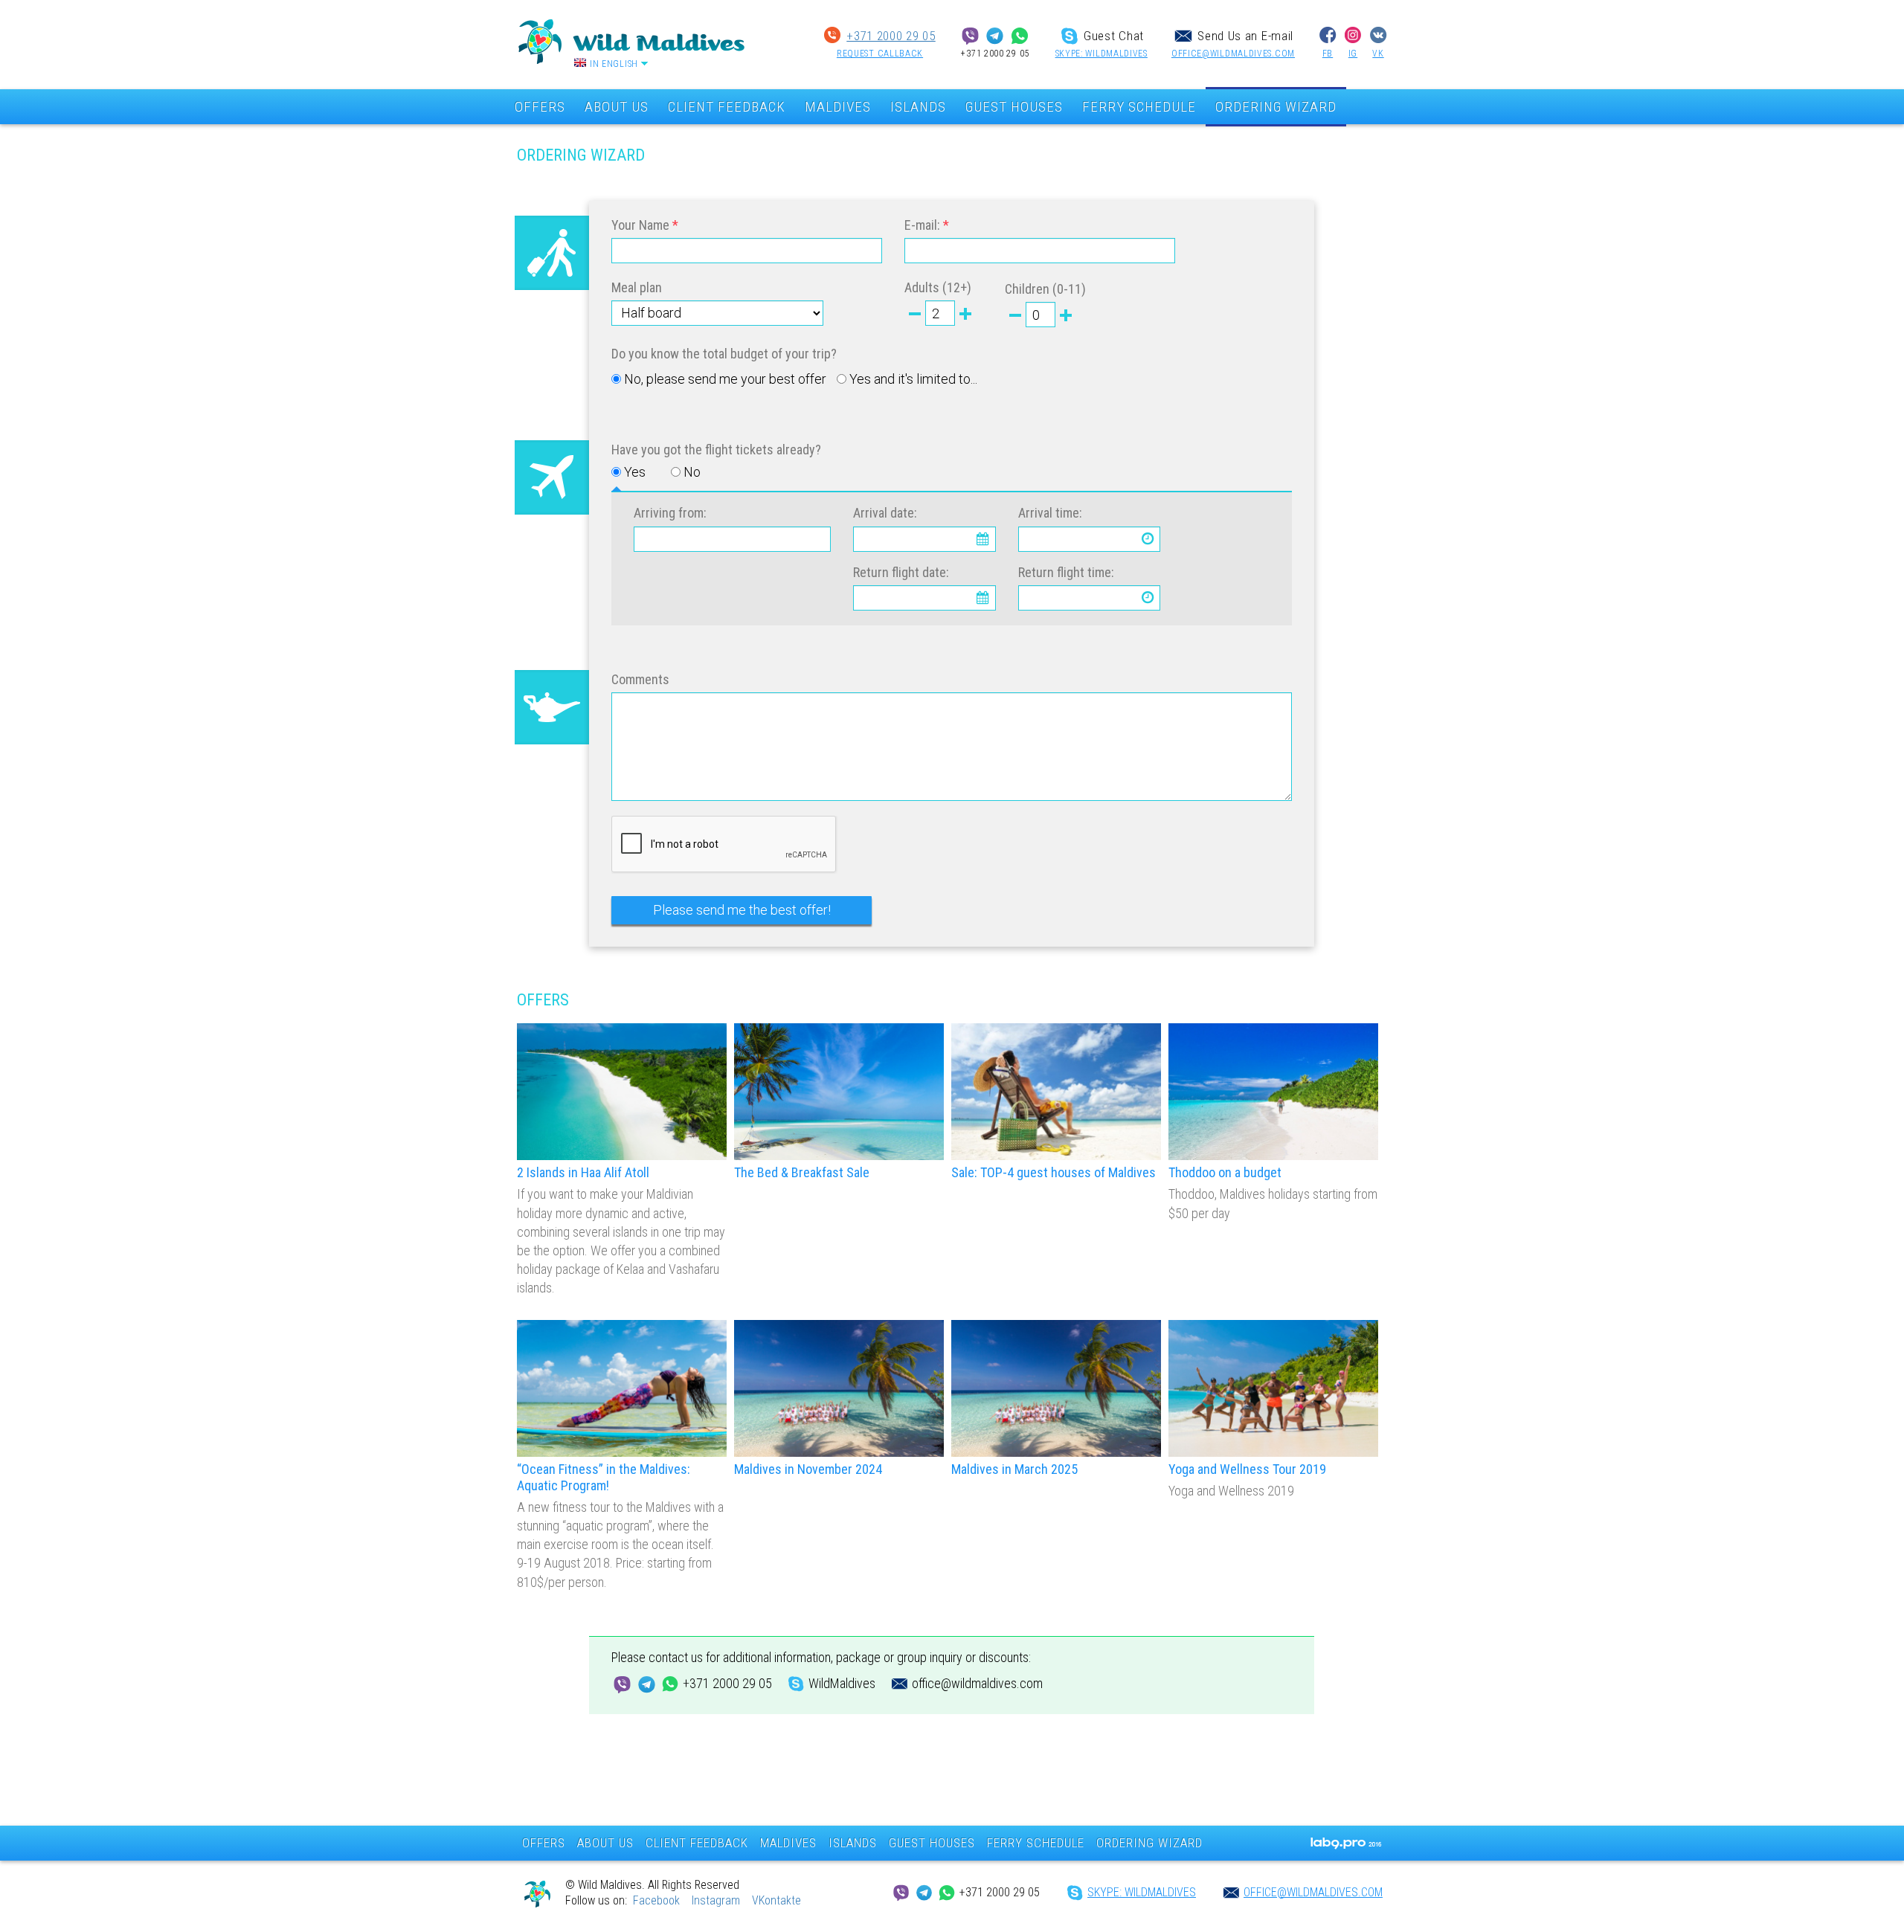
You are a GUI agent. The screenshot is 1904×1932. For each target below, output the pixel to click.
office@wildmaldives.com (1233, 54)
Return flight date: (901, 572)
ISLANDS (918, 107)
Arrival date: (885, 513)
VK (1378, 54)
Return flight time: (1066, 572)
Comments (640, 679)
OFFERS (540, 107)
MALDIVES (838, 107)
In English (614, 64)
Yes (635, 472)
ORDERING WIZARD (1276, 107)
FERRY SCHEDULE (1139, 107)
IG (1353, 54)
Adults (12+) (938, 287)
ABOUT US (617, 107)
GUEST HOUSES (1014, 107)
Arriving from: (670, 513)
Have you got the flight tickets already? (716, 450)
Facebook (656, 1900)
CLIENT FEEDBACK (727, 107)
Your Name (640, 225)
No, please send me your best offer (725, 379)
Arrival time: (1050, 513)
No (692, 472)
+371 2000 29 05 (891, 36)
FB (1328, 54)
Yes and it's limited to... (913, 379)
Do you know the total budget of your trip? (724, 354)
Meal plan (637, 287)
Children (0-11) (1045, 289)
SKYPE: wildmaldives (1101, 54)
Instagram (716, 1900)
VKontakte (776, 1900)
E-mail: (922, 225)
